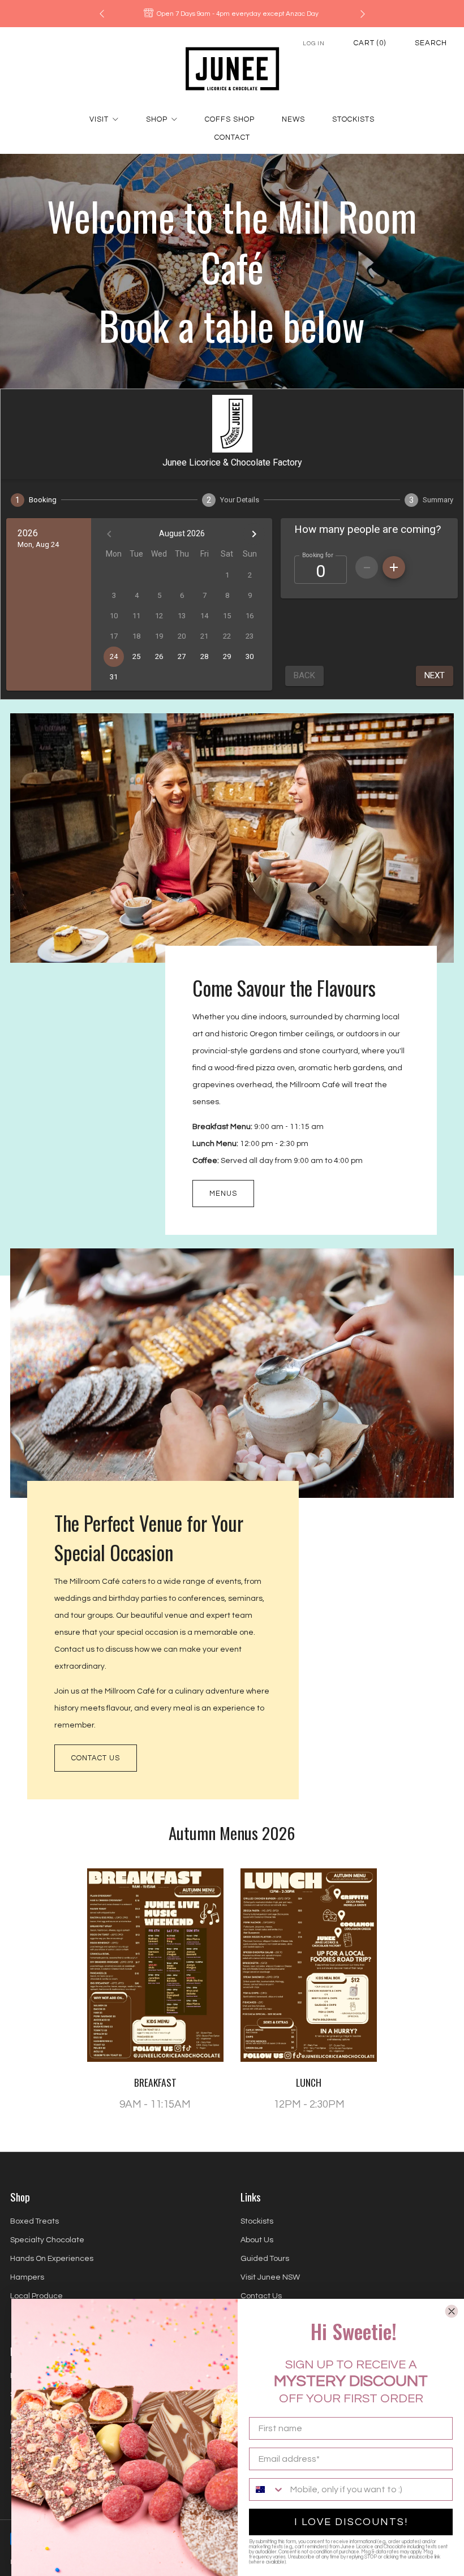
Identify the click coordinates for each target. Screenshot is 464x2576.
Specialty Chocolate (47, 2240)
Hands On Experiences (52, 2259)
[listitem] (232, 14)
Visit (99, 119)
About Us (257, 2240)
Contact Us (96, 1758)
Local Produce (36, 2296)
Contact (232, 137)
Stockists (353, 119)
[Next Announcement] (363, 14)
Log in (314, 43)
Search (431, 43)
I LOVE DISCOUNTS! (351, 2522)
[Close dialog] (452, 2311)
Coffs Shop (230, 119)
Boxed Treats (35, 2221)
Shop (157, 119)
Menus (223, 1194)
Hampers (27, 2277)
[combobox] (267, 2489)
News (293, 119)
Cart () (370, 43)
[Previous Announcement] (102, 14)
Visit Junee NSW (270, 2277)
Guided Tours (265, 2259)
